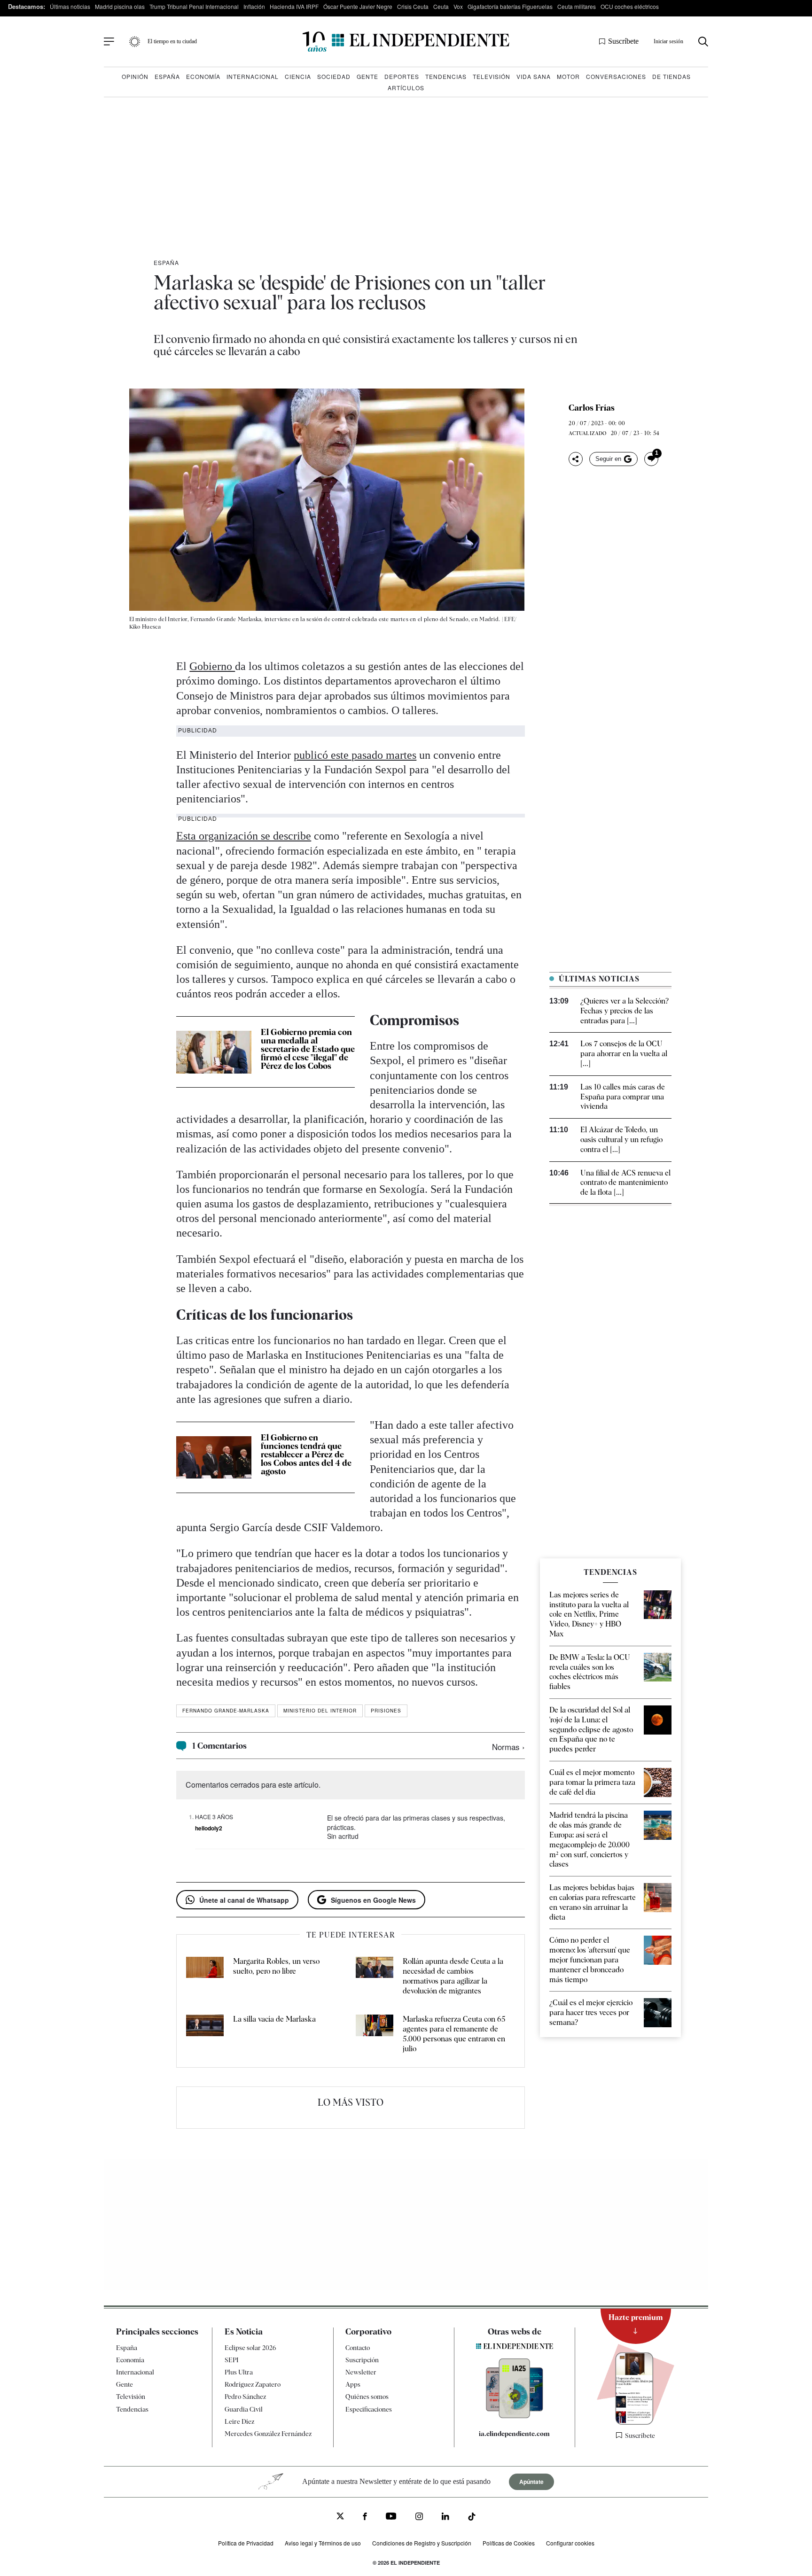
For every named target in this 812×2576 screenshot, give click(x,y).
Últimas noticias (70, 6)
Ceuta (441, 6)
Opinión (135, 76)
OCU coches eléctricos (630, 6)
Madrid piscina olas (120, 6)
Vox (458, 6)
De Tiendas (671, 76)
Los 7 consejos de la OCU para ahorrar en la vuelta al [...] (624, 1054)
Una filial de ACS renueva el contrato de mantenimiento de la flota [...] (625, 1183)
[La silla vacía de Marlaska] (205, 2034)
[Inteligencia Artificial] (515, 2416)
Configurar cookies (570, 2543)
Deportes (402, 76)
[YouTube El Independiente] (391, 2517)
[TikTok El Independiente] (472, 2518)
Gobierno (212, 666)
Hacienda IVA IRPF (294, 6)
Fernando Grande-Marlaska (226, 1711)
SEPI (232, 2360)
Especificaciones (369, 2409)
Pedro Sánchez (245, 2397)
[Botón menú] (109, 42)
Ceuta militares (577, 6)
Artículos (406, 88)
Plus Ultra (239, 2372)
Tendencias (446, 76)
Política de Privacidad (246, 2543)
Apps (353, 2384)
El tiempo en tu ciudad (172, 41)
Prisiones (386, 1711)
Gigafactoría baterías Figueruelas (510, 6)
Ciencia (298, 76)
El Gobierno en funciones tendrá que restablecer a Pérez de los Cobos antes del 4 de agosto (306, 1454)
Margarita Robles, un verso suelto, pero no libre (276, 1966)
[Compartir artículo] (576, 459)
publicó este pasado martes (355, 755)
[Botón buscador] (703, 42)
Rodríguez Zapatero (253, 2384)
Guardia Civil (244, 2409)
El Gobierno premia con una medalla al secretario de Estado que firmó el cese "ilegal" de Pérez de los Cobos (308, 1049)
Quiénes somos (367, 2397)
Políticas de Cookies (509, 2543)
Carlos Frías (592, 408)
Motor (568, 76)
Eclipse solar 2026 (250, 2348)
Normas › (508, 1747)
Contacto (358, 2348)
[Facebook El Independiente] (365, 2518)
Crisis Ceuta (413, 6)
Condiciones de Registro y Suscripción (422, 2543)
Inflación (254, 6)
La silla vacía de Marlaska (274, 2019)
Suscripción (362, 2360)
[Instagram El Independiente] (419, 2518)
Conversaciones (616, 76)
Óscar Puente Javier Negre (358, 6)
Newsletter (361, 2372)
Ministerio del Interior (320, 1711)
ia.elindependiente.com (514, 2434)
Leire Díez (239, 2421)
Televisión (492, 76)
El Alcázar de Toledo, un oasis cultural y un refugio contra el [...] (621, 1140)
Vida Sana (534, 76)
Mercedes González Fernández (268, 2434)
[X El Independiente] (340, 2517)
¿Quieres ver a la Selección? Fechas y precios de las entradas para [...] (625, 1011)
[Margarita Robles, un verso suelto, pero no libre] (205, 1976)
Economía (203, 76)
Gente (367, 76)
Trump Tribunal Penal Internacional (194, 6)
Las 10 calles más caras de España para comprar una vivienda (623, 1097)
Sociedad (334, 76)
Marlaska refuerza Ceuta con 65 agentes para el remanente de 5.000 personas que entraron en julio (454, 2034)
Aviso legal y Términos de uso (323, 2543)
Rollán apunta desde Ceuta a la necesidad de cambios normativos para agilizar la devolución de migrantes (453, 1976)
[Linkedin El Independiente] (445, 2518)
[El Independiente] (406, 42)
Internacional (253, 76)
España (167, 76)
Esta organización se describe (244, 836)
